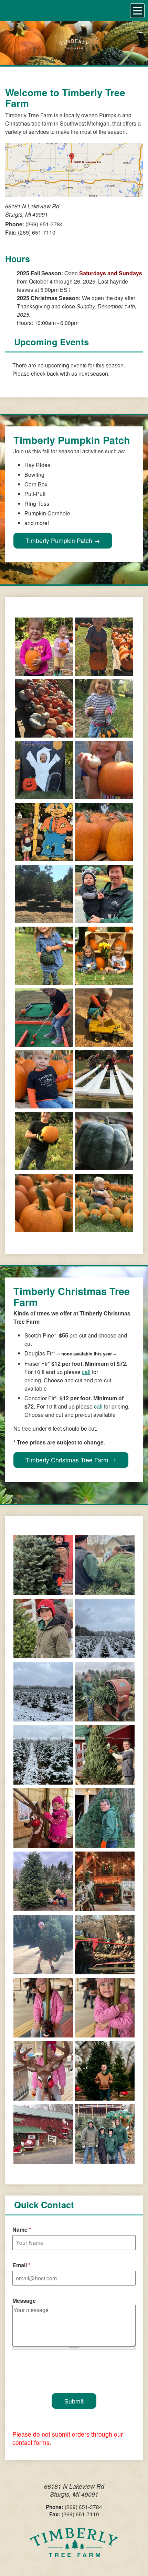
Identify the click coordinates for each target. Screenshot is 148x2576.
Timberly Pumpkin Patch (59, 540)
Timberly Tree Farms (74, 2547)
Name (22, 2229)
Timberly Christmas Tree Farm (67, 1460)
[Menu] (137, 11)
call (86, 1372)
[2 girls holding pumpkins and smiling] (44, 672)
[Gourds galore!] (44, 733)
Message (24, 2301)
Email (21, 2265)
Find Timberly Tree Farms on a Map (74, 170)
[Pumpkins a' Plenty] (104, 857)
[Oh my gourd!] (44, 981)
